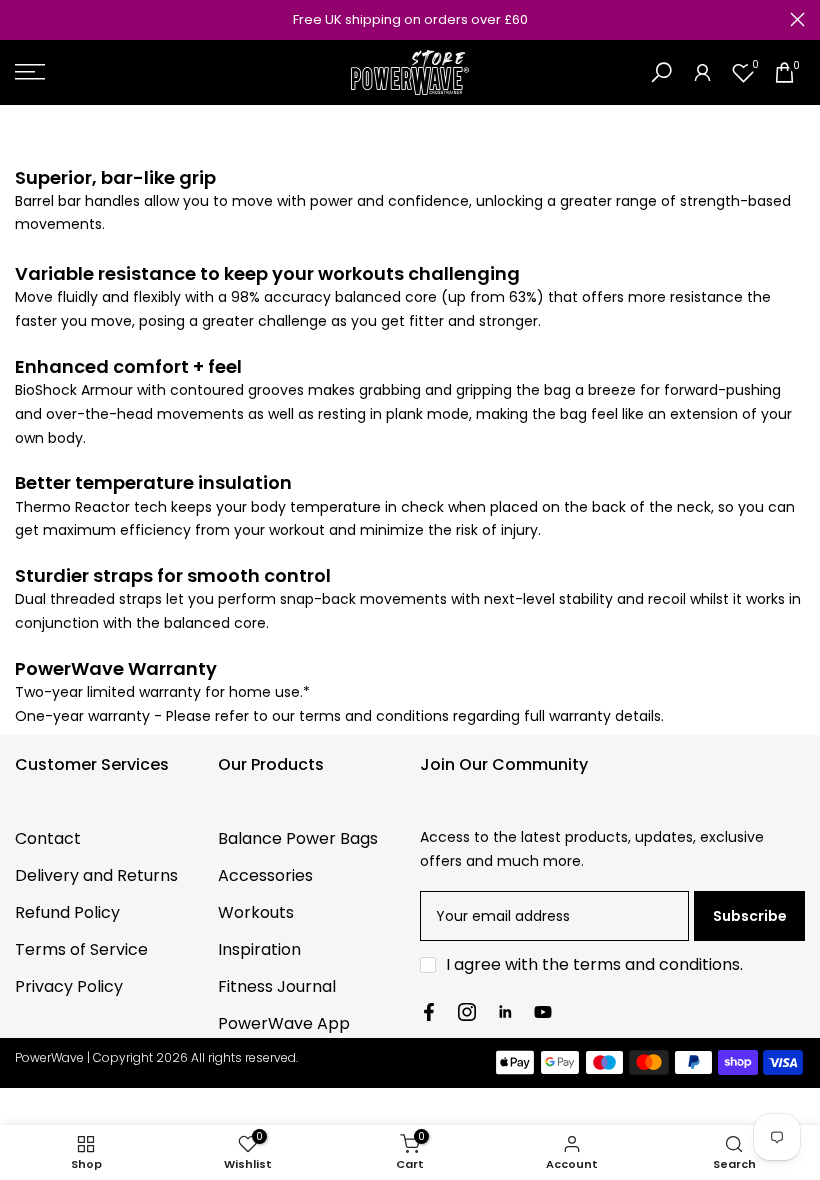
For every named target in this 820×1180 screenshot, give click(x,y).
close (22, 19)
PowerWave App (284, 1023)
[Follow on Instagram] (467, 1012)
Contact (48, 838)
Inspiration (259, 949)
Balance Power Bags (298, 838)
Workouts (256, 912)
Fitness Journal (277, 986)
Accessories (265, 875)
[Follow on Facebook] (429, 1012)
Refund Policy (67, 912)
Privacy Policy (69, 986)
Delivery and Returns (96, 875)
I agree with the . (594, 964)
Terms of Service (81, 949)
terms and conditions (656, 964)
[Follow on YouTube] (543, 1012)
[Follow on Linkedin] (505, 1012)
